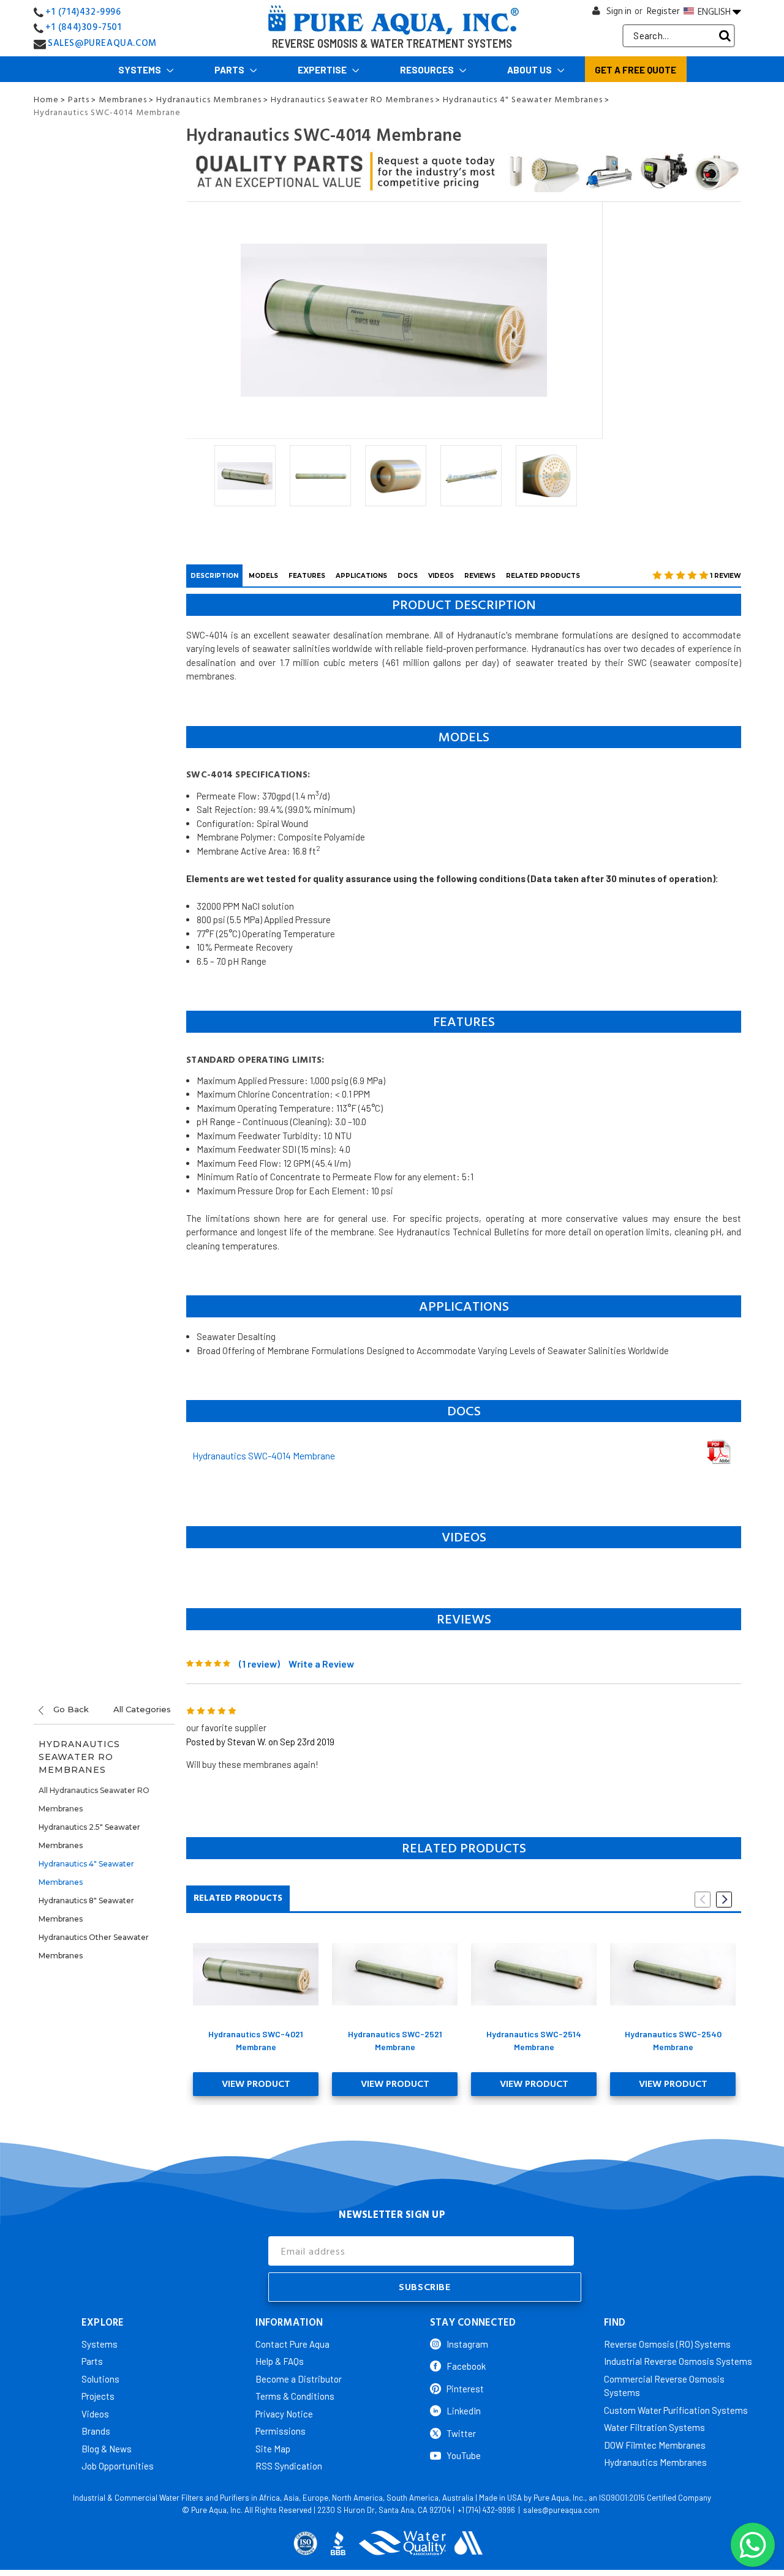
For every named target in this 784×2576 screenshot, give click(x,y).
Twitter (461, 2433)
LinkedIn (464, 2411)
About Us (530, 70)
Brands (96, 2431)
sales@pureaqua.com (561, 2510)
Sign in (619, 11)
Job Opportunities (118, 2466)
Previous (703, 1900)
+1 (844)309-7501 (84, 27)
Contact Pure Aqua (292, 2344)
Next (724, 1900)
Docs (408, 576)
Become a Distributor (299, 2379)
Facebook (466, 2366)
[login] (597, 14)
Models (263, 576)
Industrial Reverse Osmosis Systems (678, 2361)
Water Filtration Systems (654, 2427)
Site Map (273, 2449)
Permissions (281, 2431)
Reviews (480, 576)
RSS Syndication (289, 2466)
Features (307, 576)
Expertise (323, 70)
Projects (98, 2396)
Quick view (256, 1974)
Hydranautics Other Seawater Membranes (94, 1946)
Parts (230, 70)
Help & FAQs (280, 2361)
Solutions (100, 2379)
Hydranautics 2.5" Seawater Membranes (89, 1836)
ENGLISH (714, 12)
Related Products (543, 576)
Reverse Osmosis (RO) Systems (667, 2344)
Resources (428, 70)
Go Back (70, 1709)
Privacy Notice (284, 2414)
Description (214, 576)
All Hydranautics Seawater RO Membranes (94, 1799)
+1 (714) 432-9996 (486, 2510)
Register (663, 11)
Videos (441, 576)
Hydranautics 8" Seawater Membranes (86, 1910)
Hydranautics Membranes (655, 2462)
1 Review (726, 576)
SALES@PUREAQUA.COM (102, 43)
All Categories (142, 1709)
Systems (141, 70)
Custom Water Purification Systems (676, 2410)
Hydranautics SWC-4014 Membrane (264, 1455)
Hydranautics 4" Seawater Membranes (86, 1873)
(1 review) (259, 1664)
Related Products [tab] (238, 1898)
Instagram (467, 2344)
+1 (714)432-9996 (83, 12)
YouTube (464, 2455)
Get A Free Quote (635, 70)
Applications (361, 576)
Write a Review (321, 1664)
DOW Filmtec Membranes (655, 2445)
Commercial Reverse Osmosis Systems (664, 2386)
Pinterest (465, 2389)
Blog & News (107, 2449)
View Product (256, 2084)
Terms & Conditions (295, 2396)
